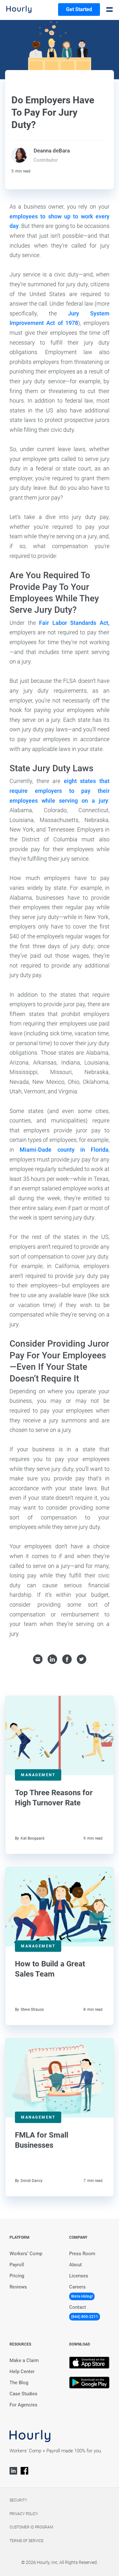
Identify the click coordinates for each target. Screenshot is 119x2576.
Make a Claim (24, 2360)
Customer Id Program (31, 2527)
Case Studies (23, 2394)
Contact (78, 2307)
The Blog (19, 2383)
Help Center (22, 2372)
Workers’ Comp (26, 2254)
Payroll (17, 2265)
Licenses (79, 2276)
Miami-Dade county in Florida (64, 1150)
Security (18, 2500)
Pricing (17, 2276)
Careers (77, 2287)
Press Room (82, 2254)
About (76, 2265)
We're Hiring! (82, 2296)
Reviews (18, 2287)
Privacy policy (24, 2514)
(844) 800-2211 (85, 2317)
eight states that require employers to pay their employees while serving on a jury (60, 791)
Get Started (79, 9)
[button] (109, 10)
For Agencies (23, 2405)
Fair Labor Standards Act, (74, 623)
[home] (19, 10)
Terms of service (26, 2541)
